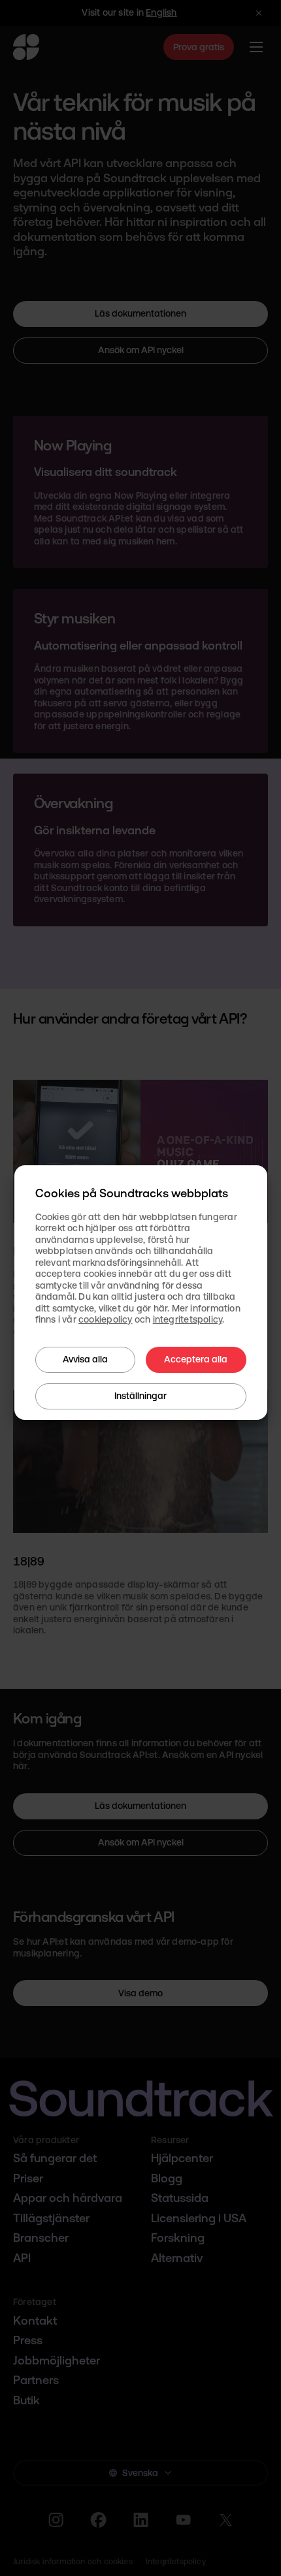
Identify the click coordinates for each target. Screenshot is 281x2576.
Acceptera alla (196, 1359)
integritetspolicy (188, 1319)
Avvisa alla (85, 1359)
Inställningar (140, 1396)
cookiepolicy (106, 1319)
